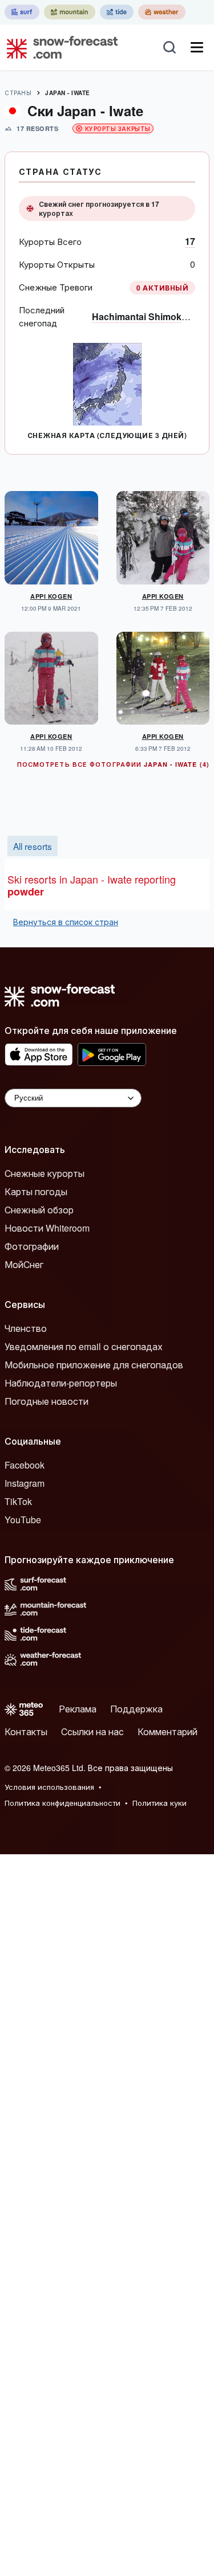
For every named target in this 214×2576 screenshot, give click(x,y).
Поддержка (136, 1709)
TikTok (18, 1501)
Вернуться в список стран (66, 922)
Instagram (25, 1483)
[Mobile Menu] (197, 47)
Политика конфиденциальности (62, 1803)
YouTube (23, 1520)
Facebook (25, 1465)
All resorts (33, 846)
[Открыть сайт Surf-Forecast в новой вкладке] (22, 12)
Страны (18, 93)
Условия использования (49, 1787)
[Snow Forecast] (59, 47)
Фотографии (32, 1246)
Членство (26, 1328)
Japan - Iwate (68, 93)
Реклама (78, 1709)
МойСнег (24, 1264)
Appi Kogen (51, 596)
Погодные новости (47, 1401)
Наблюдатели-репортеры (61, 1383)
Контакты (26, 1731)
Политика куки (160, 1803)
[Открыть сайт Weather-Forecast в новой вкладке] (162, 12)
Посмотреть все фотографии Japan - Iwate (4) (113, 764)
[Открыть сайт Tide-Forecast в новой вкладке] (117, 12)
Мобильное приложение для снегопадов (94, 1365)
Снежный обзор (39, 1210)
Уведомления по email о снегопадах (84, 1346)
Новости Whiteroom (47, 1228)
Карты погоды (36, 1191)
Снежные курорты (45, 1173)
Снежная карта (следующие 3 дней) (107, 435)
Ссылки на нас (92, 1731)
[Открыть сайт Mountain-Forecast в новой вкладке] (70, 12)
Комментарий (167, 1731)
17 (190, 241)
